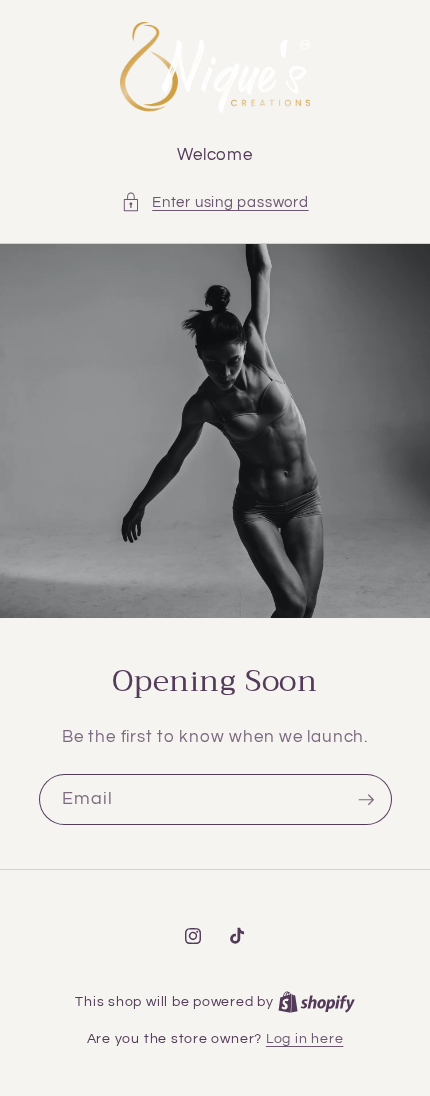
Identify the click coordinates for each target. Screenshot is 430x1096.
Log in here (304, 1038)
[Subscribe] (366, 800)
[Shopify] (316, 1001)
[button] (214, 202)
